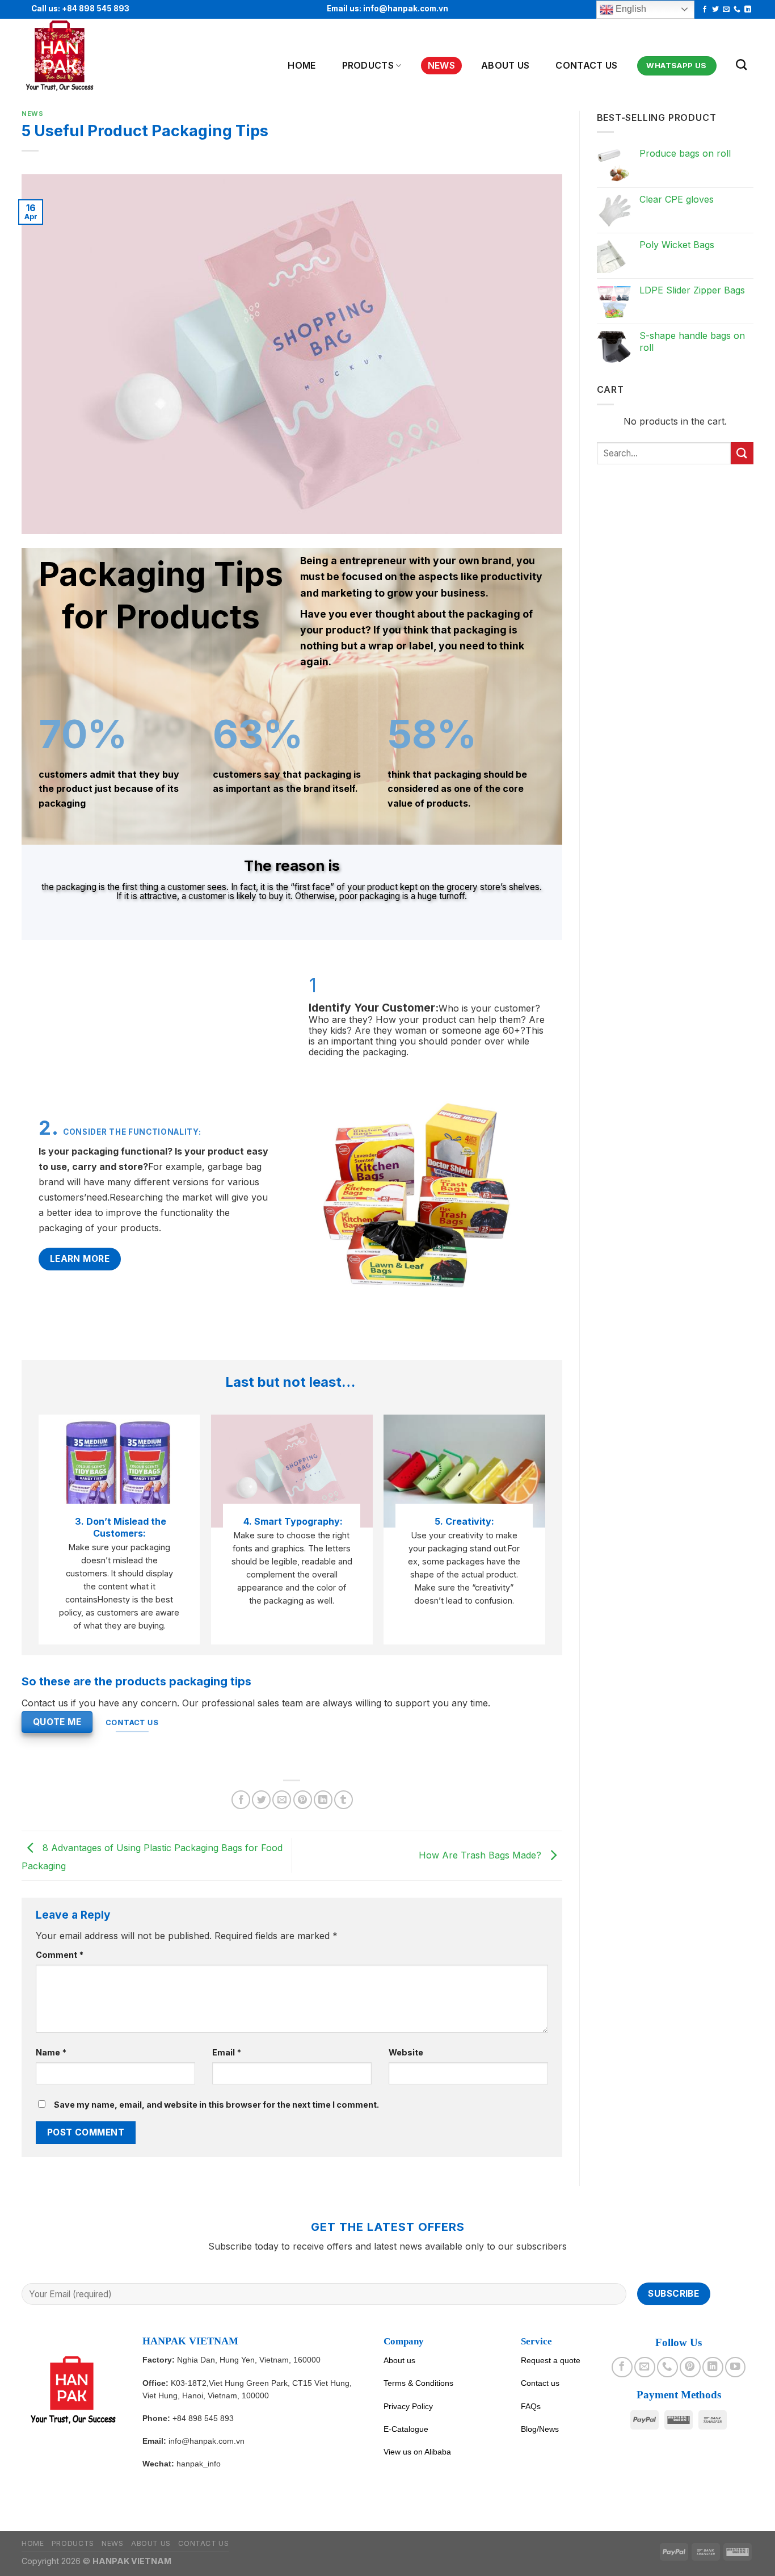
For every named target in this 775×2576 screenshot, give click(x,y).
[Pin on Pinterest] (303, 1800)
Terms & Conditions (418, 2383)
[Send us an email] (726, 10)
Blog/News (540, 2429)
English (630, 9)
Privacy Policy (408, 2406)
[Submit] (742, 453)
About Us (506, 65)
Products (368, 65)
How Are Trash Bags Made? (481, 1855)
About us (399, 2360)
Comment (60, 1955)
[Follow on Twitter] (715, 10)
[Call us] (737, 10)
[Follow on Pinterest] (690, 2367)
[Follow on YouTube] (735, 2367)
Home (302, 65)
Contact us (586, 65)
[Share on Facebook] (241, 1800)
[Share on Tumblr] (344, 1800)
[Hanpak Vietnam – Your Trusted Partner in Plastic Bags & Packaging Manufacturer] (77, 56)
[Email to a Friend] (282, 1800)
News (441, 65)
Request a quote (551, 2360)
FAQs (531, 2406)
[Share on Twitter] (261, 1800)
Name (51, 2052)
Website (406, 2052)
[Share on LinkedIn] (323, 1800)
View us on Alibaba (417, 2452)
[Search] (741, 64)
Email (227, 2052)
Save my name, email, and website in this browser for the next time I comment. (216, 2105)
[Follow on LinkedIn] (748, 10)
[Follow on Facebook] (705, 10)
